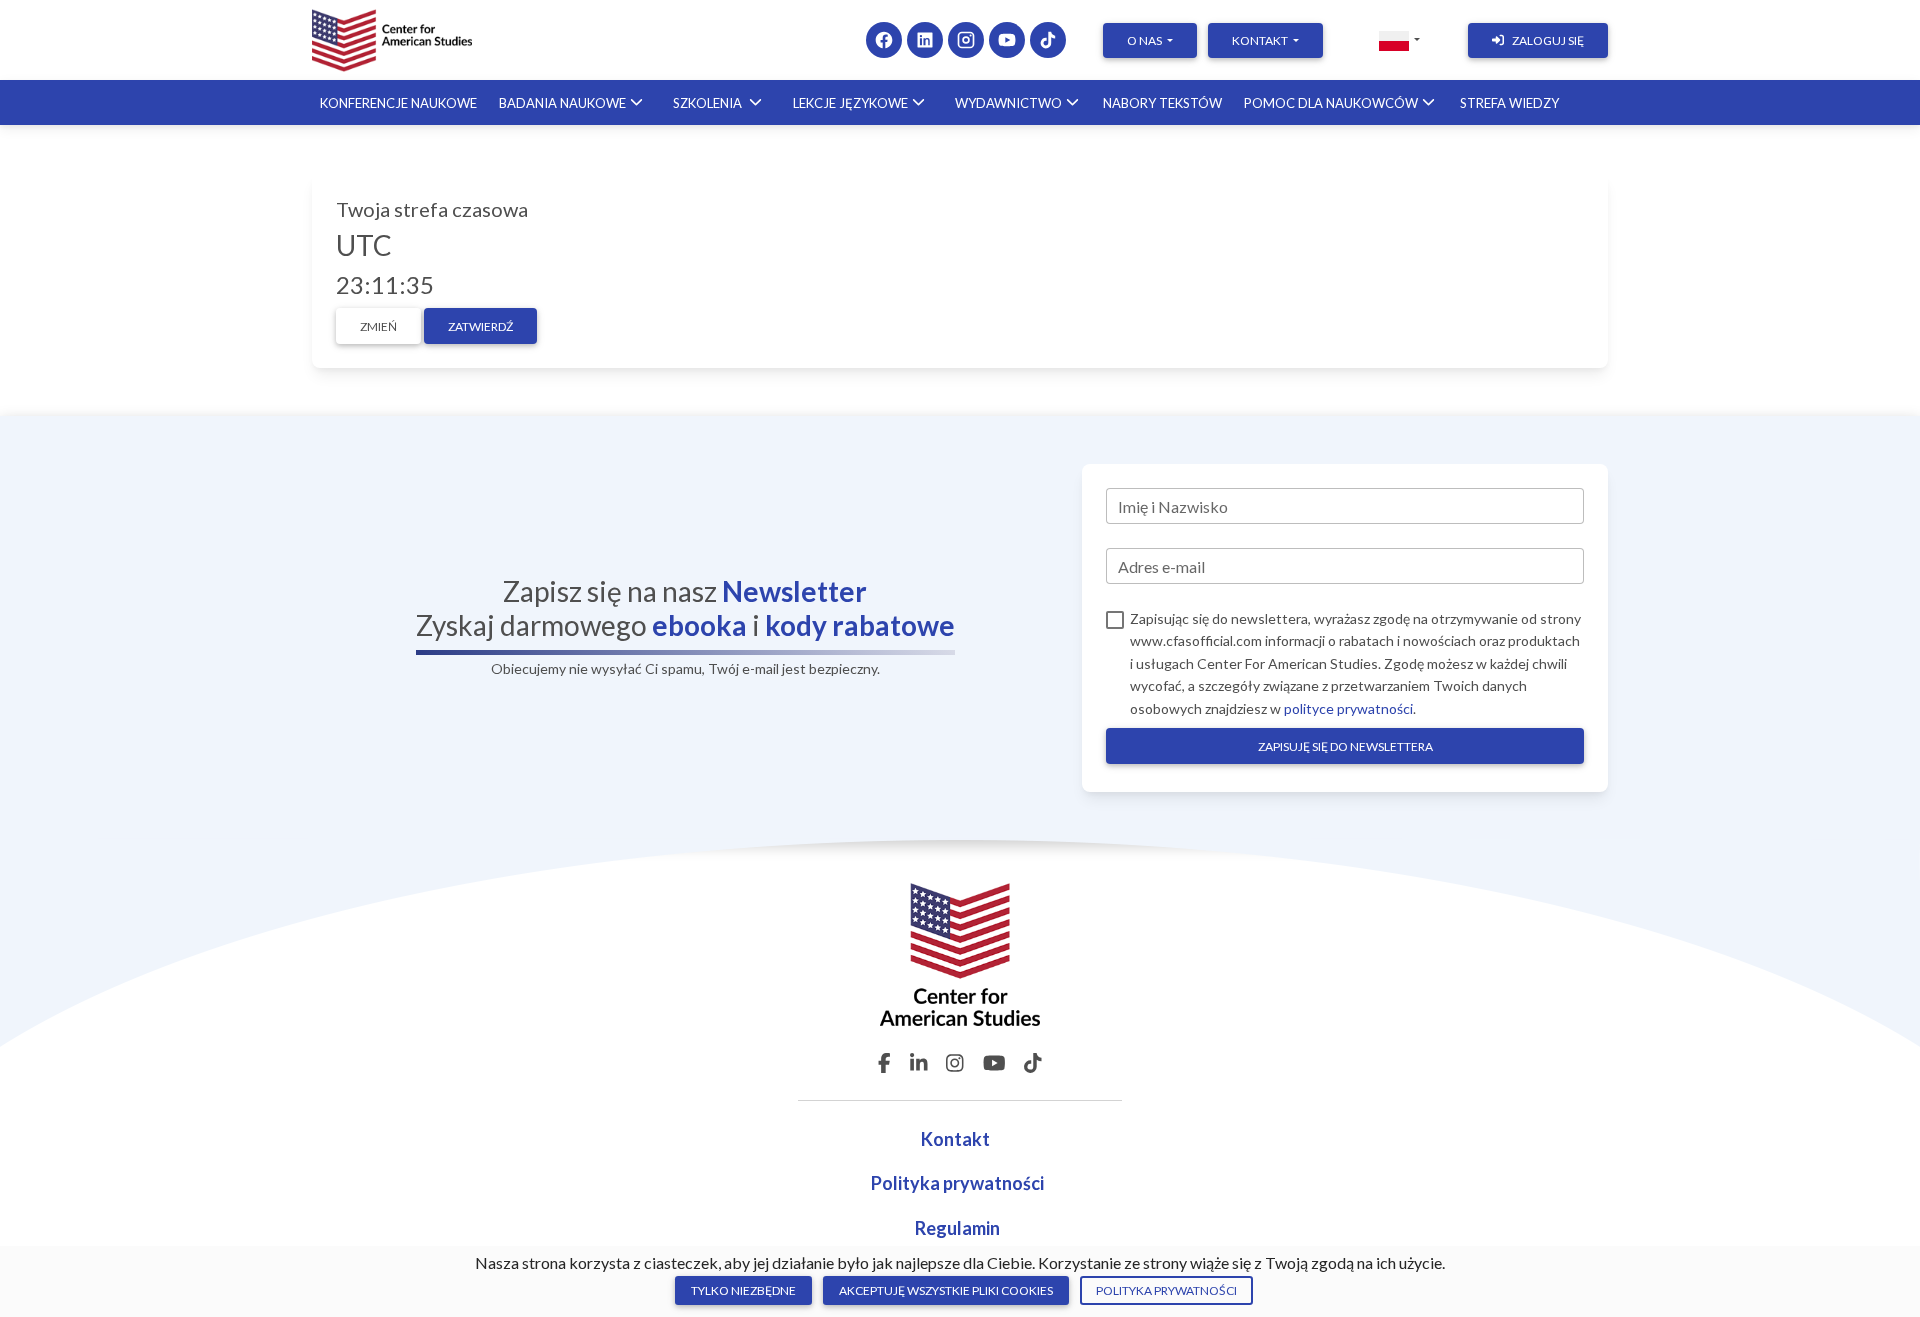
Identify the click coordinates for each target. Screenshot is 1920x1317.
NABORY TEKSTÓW (1162, 103)
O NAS (1145, 40)
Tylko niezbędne (743, 1290)
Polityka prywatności (957, 1183)
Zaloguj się (1548, 40)
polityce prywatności (1348, 708)
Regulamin (957, 1228)
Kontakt (957, 1139)
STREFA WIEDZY (1509, 103)
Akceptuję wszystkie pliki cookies (946, 1290)
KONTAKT (1261, 40)
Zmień (378, 326)
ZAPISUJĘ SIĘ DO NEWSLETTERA (1345, 746)
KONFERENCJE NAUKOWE (398, 103)
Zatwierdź (480, 326)
